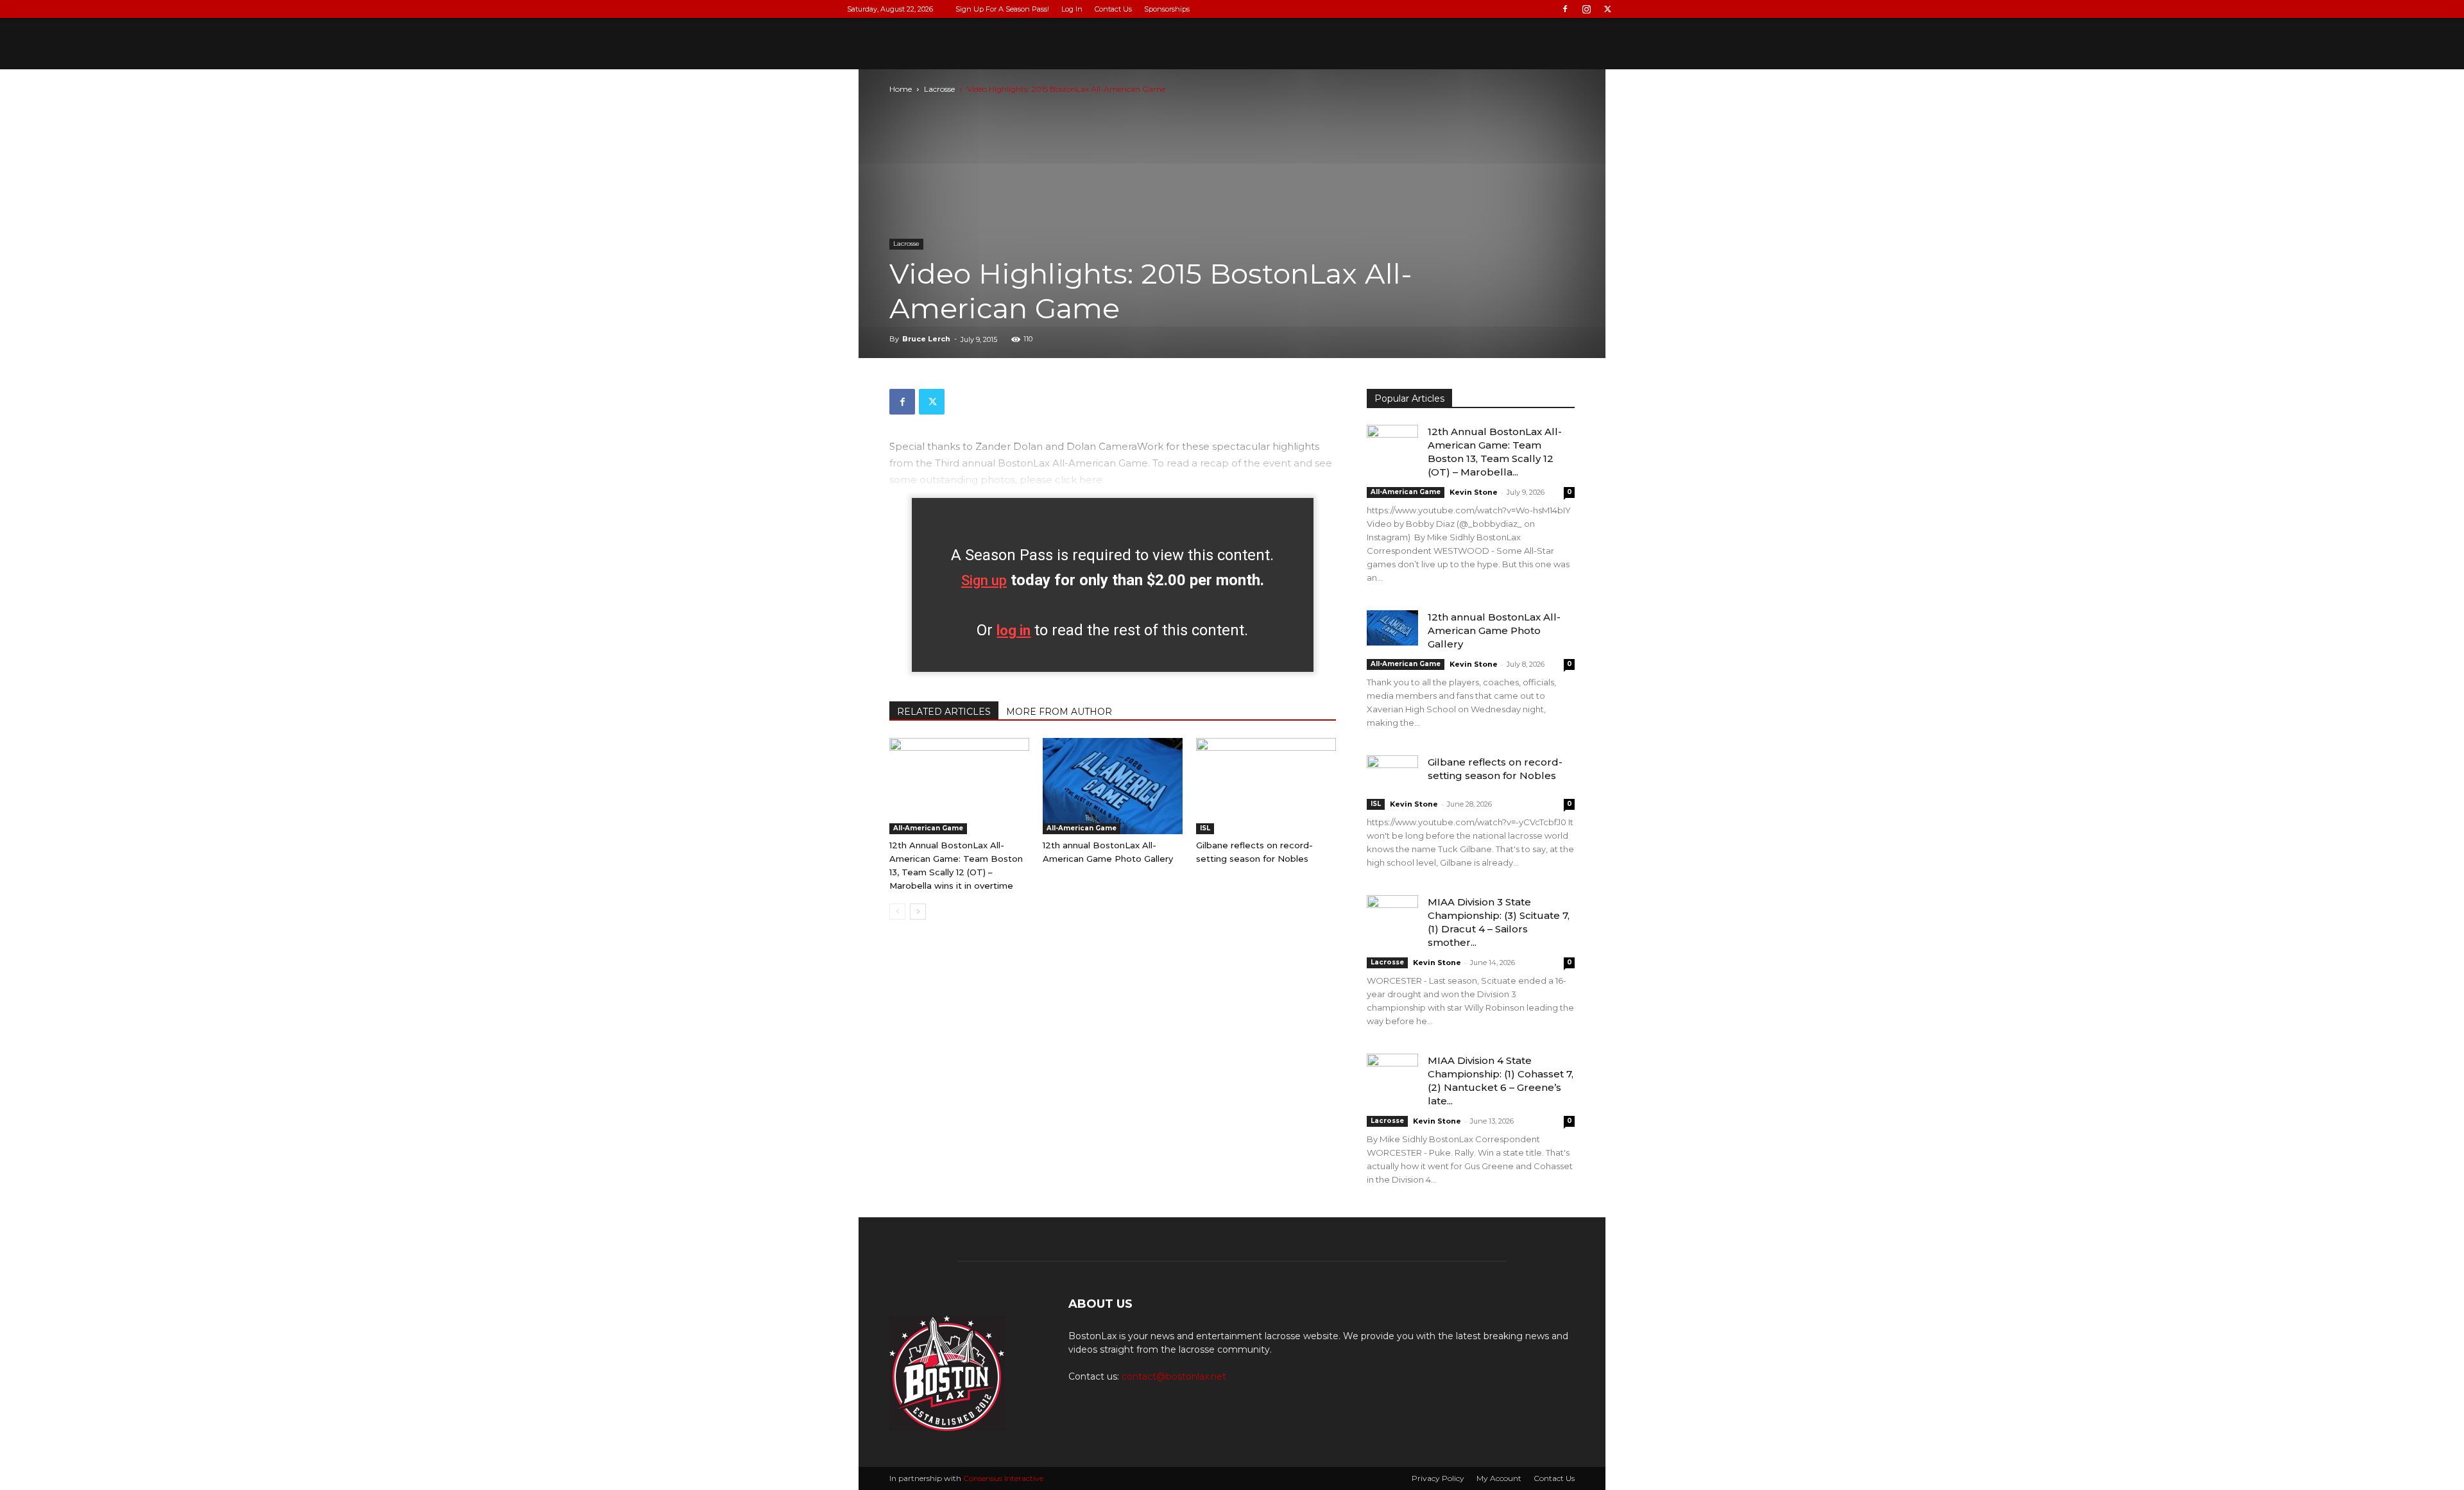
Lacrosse (939, 89)
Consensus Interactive (1003, 1478)
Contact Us (1113, 9)
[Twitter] (1607, 9)
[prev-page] (897, 912)
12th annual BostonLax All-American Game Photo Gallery (1494, 630)
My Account (1499, 1478)
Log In (1072, 9)
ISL (1205, 828)
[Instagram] (1586, 9)
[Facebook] (1565, 9)
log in (1014, 630)
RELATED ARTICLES (944, 712)
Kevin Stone (1474, 492)
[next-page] (918, 912)
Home (901, 89)
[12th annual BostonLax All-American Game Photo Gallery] (1113, 786)
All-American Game (928, 828)
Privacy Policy (1438, 1478)
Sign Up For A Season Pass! (1002, 9)
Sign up (984, 580)
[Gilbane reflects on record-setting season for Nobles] (1266, 786)
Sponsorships (1167, 9)
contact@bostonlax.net (1174, 1376)
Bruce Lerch (926, 339)
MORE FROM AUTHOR (1059, 712)
